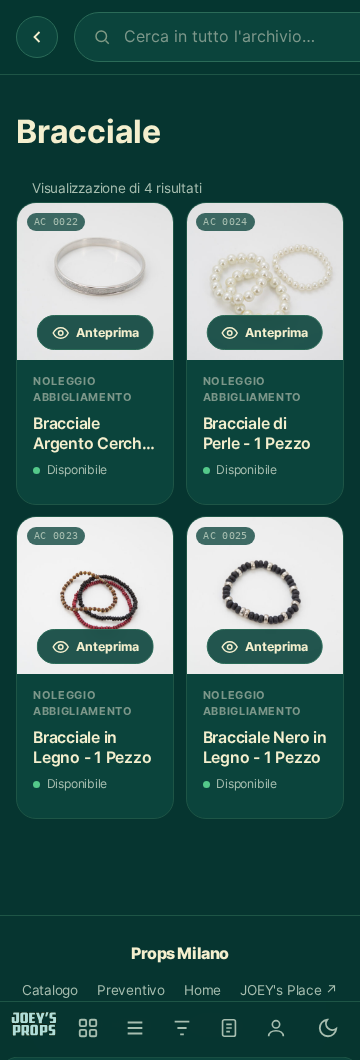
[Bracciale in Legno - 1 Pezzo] (95, 595)
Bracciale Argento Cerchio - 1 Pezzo (94, 433)
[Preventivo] (229, 1028)
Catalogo (50, 990)
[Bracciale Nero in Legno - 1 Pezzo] (265, 595)
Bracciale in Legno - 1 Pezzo (92, 747)
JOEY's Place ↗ (289, 990)
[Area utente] (276, 1028)
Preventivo (131, 990)
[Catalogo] (88, 1028)
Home (202, 990)
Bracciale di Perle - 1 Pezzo (257, 433)
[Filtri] (182, 1028)
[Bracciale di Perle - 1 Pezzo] (265, 281)
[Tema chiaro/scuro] (328, 1028)
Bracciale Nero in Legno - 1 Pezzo (265, 747)
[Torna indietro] (37, 37)
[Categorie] (135, 1028)
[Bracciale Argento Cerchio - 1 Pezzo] (95, 281)
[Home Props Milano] (34, 1024)
